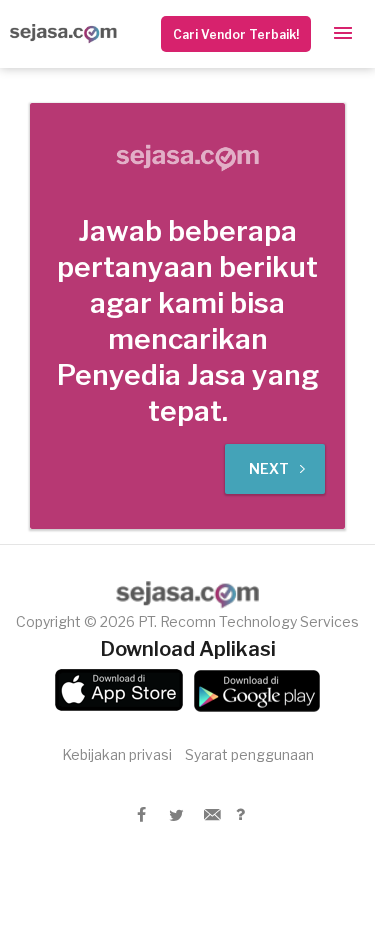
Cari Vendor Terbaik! (236, 34)
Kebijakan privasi (117, 754)
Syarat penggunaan (249, 754)
